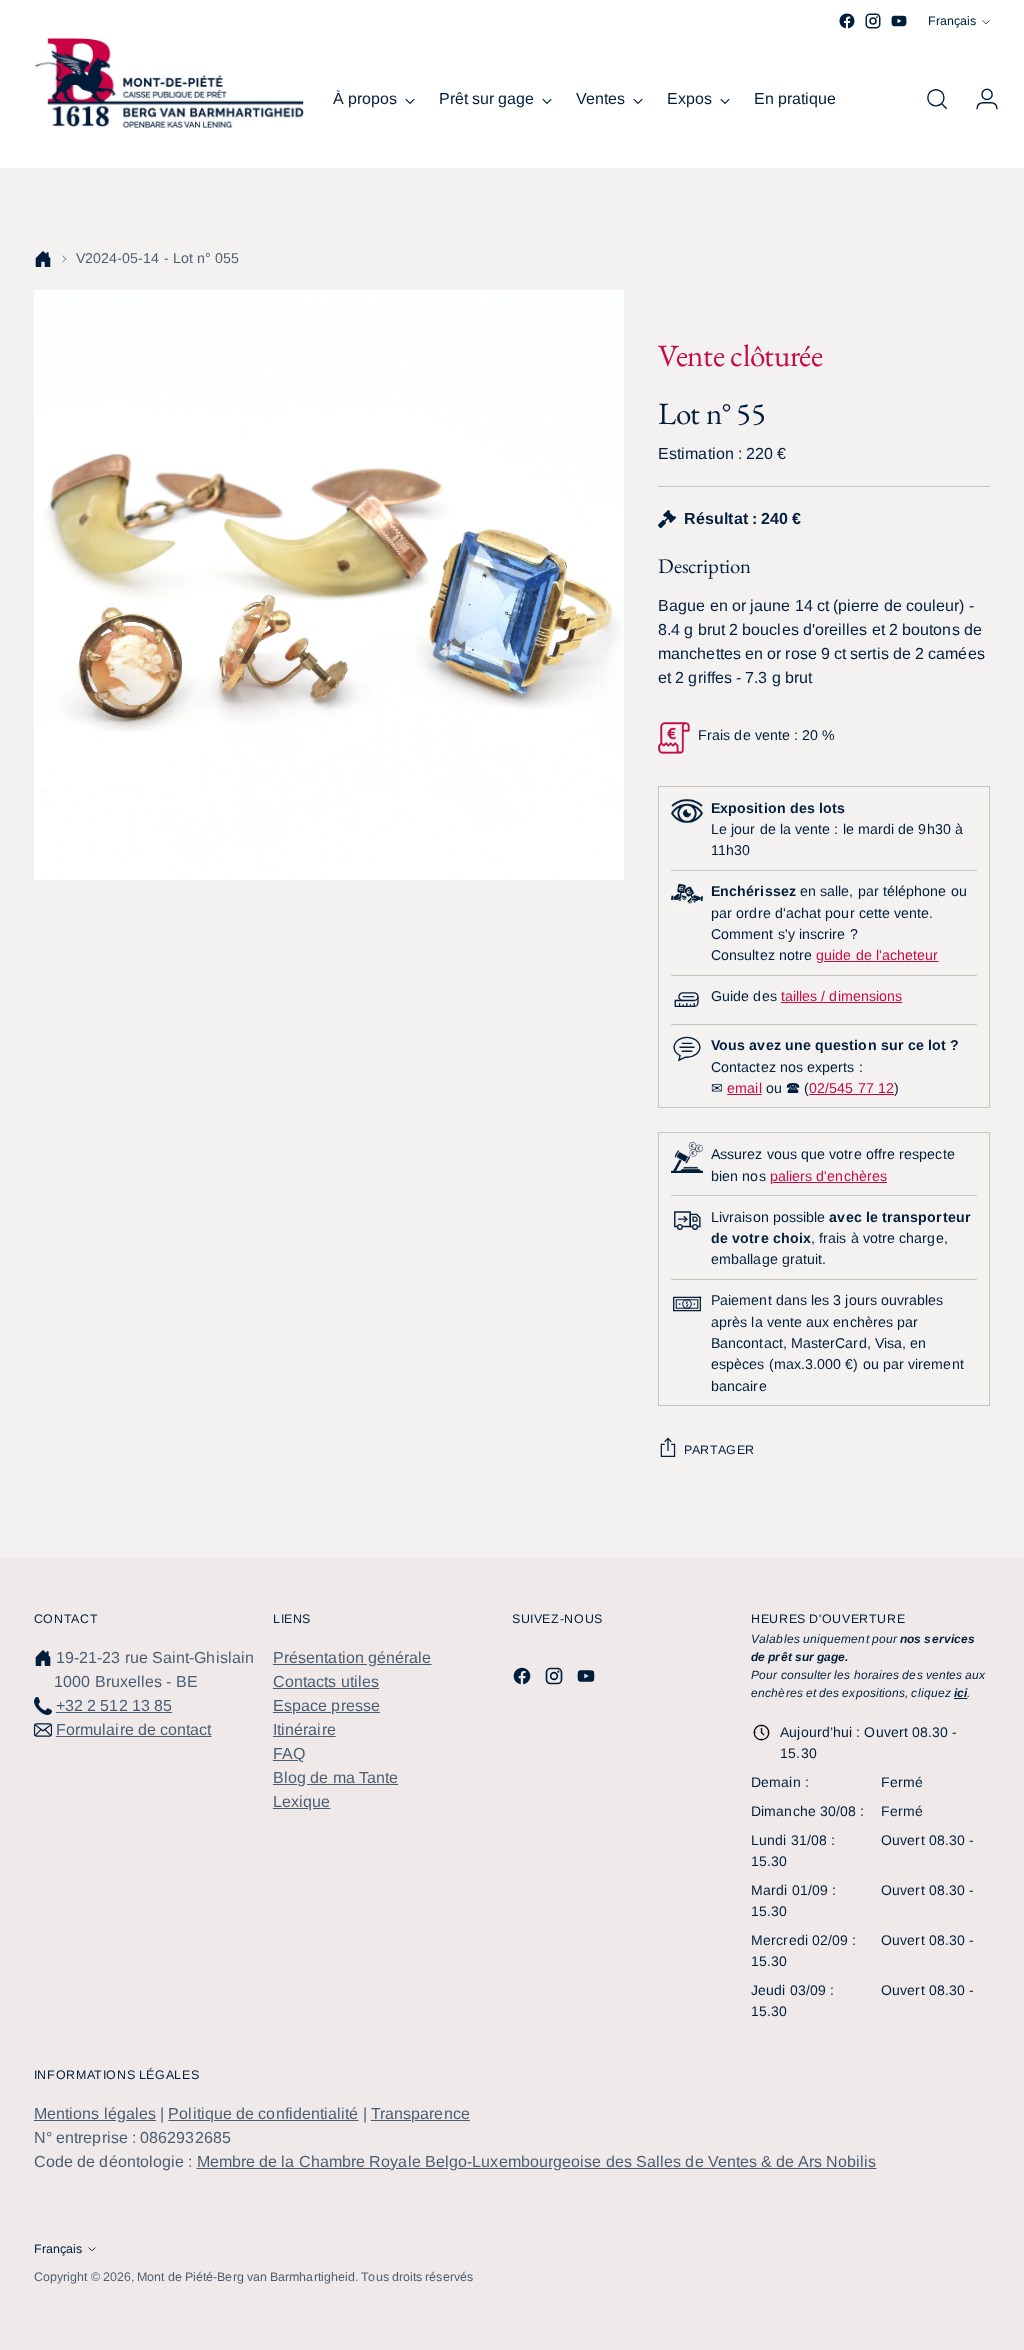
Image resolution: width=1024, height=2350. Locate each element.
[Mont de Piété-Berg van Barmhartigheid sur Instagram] (873, 21)
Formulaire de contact (134, 1729)
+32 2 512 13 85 (114, 1705)
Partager (719, 1450)
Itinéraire (304, 1729)
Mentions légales (95, 2113)
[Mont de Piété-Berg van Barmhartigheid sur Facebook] (847, 21)
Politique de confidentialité (263, 2113)
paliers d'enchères (828, 1176)
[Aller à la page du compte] (979, 99)
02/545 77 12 (851, 1088)
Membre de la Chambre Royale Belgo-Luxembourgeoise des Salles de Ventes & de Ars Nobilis (537, 2161)
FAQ (289, 1753)
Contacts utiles (326, 1681)
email (744, 1088)
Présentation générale (352, 1657)
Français (952, 21)
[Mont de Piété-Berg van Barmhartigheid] (169, 83)
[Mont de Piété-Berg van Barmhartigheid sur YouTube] (899, 21)
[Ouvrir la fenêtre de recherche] (937, 99)
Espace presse (326, 1705)
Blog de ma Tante (335, 1777)
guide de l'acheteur (877, 955)
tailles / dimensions (841, 996)
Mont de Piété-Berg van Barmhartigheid (246, 2277)
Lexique (302, 1801)
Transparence (420, 2113)
